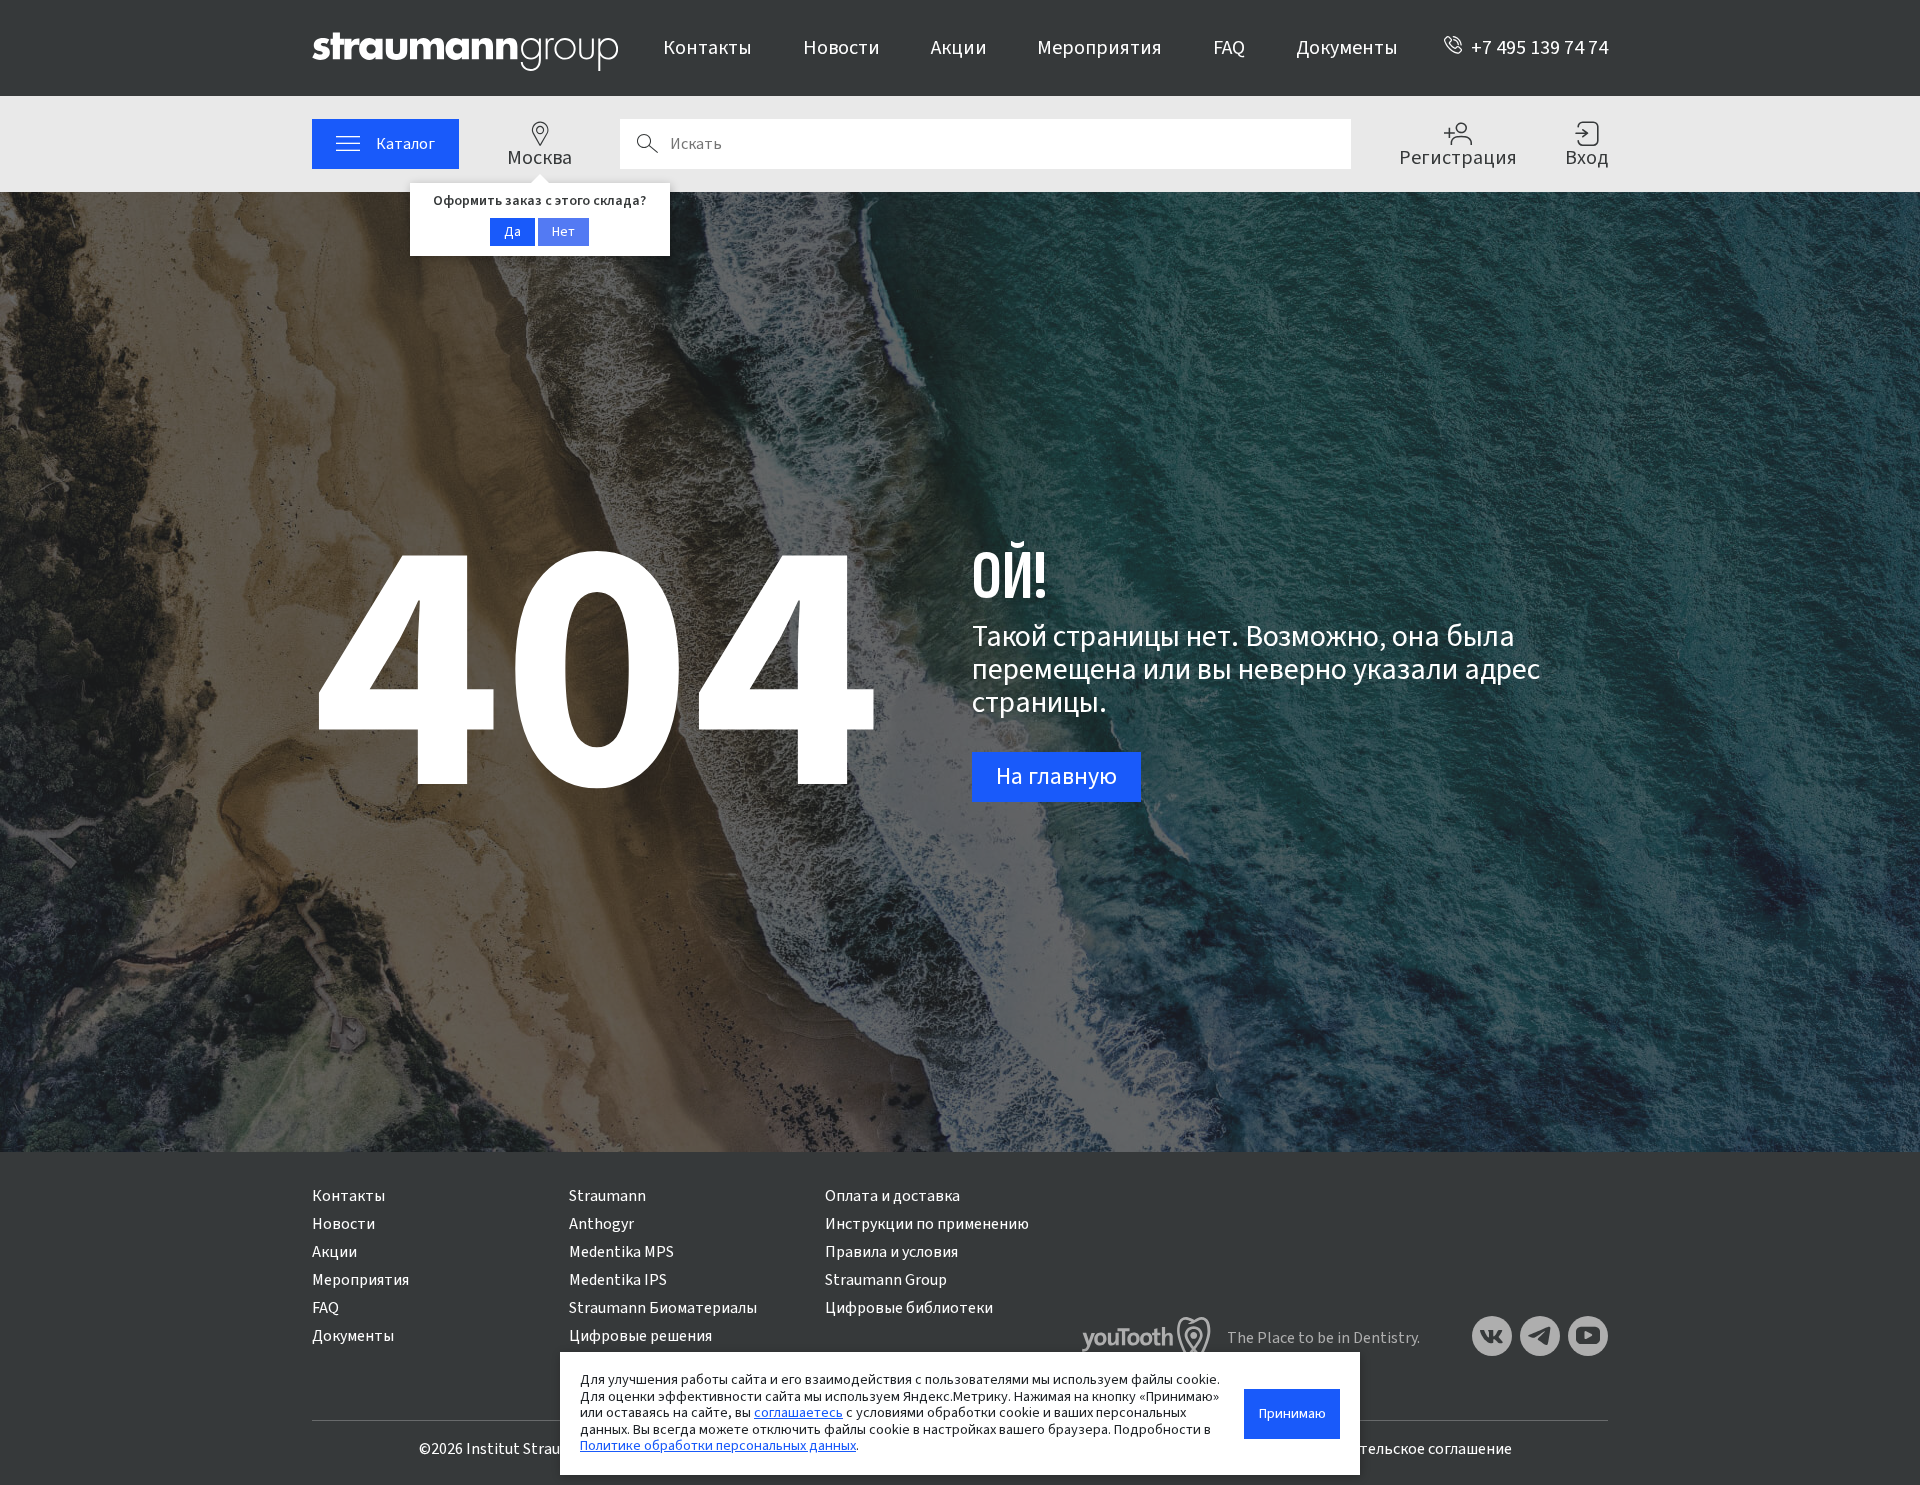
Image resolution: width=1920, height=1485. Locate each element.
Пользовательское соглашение (1400, 1449)
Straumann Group (886, 1280)
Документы (1347, 48)
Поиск (647, 144)
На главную (1056, 776)
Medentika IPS (618, 1280)
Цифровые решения (640, 1336)
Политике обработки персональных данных (718, 1445)
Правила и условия (891, 1252)
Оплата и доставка (892, 1196)
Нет (563, 232)
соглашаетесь (798, 1412)
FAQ (1229, 48)
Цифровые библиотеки (909, 1308)
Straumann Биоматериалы (663, 1308)
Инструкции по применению (927, 1224)
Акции (959, 48)
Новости (841, 48)
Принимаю (1292, 1413)
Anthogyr (601, 1224)
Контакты (707, 48)
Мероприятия (1099, 48)
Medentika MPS (621, 1252)
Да (512, 232)
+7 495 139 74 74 (1539, 48)
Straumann (607, 1196)
